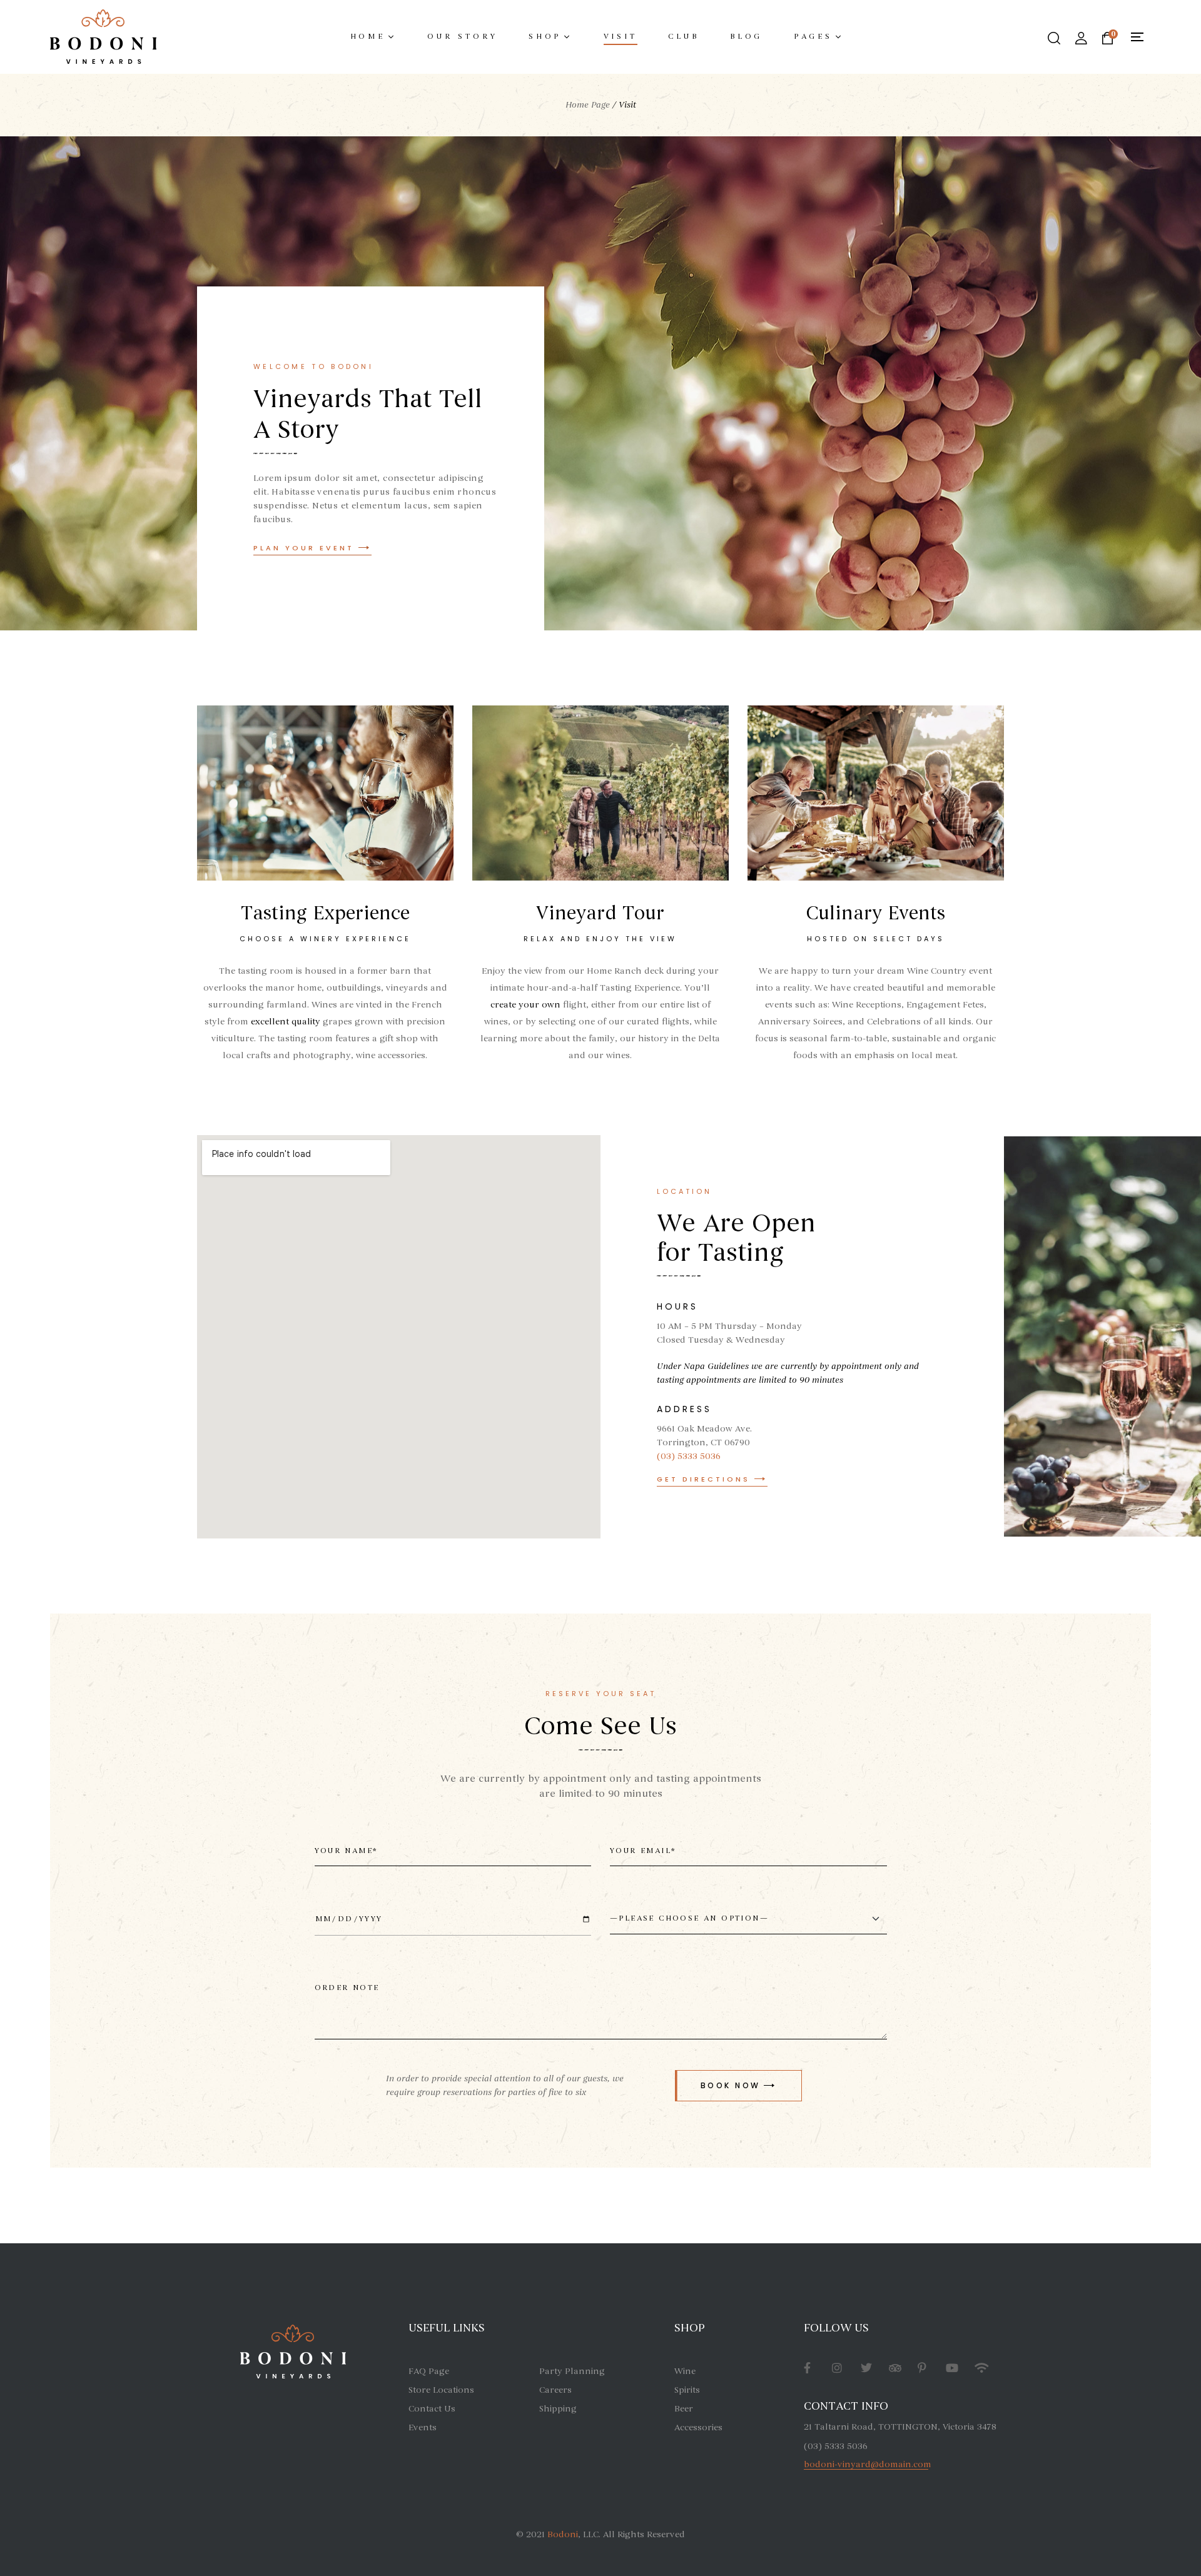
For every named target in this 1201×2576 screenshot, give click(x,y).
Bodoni (563, 2534)
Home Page (588, 105)
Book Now (731, 2085)
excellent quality (286, 1022)
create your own (525, 1005)
